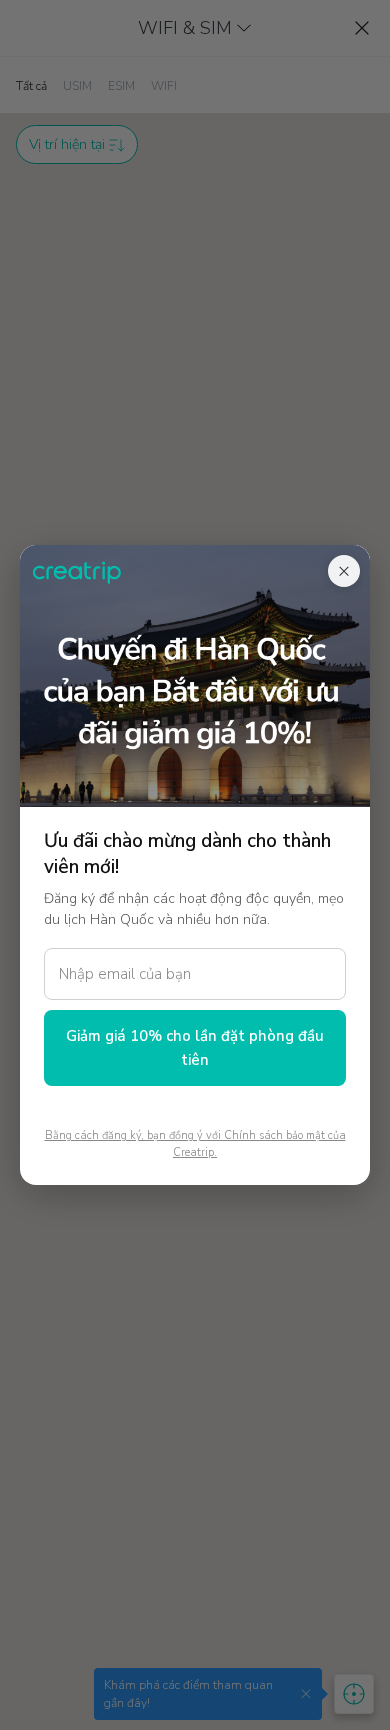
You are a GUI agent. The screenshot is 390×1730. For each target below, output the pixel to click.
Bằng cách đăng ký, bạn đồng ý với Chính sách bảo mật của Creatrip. (195, 1144)
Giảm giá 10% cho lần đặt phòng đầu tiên (195, 1048)
